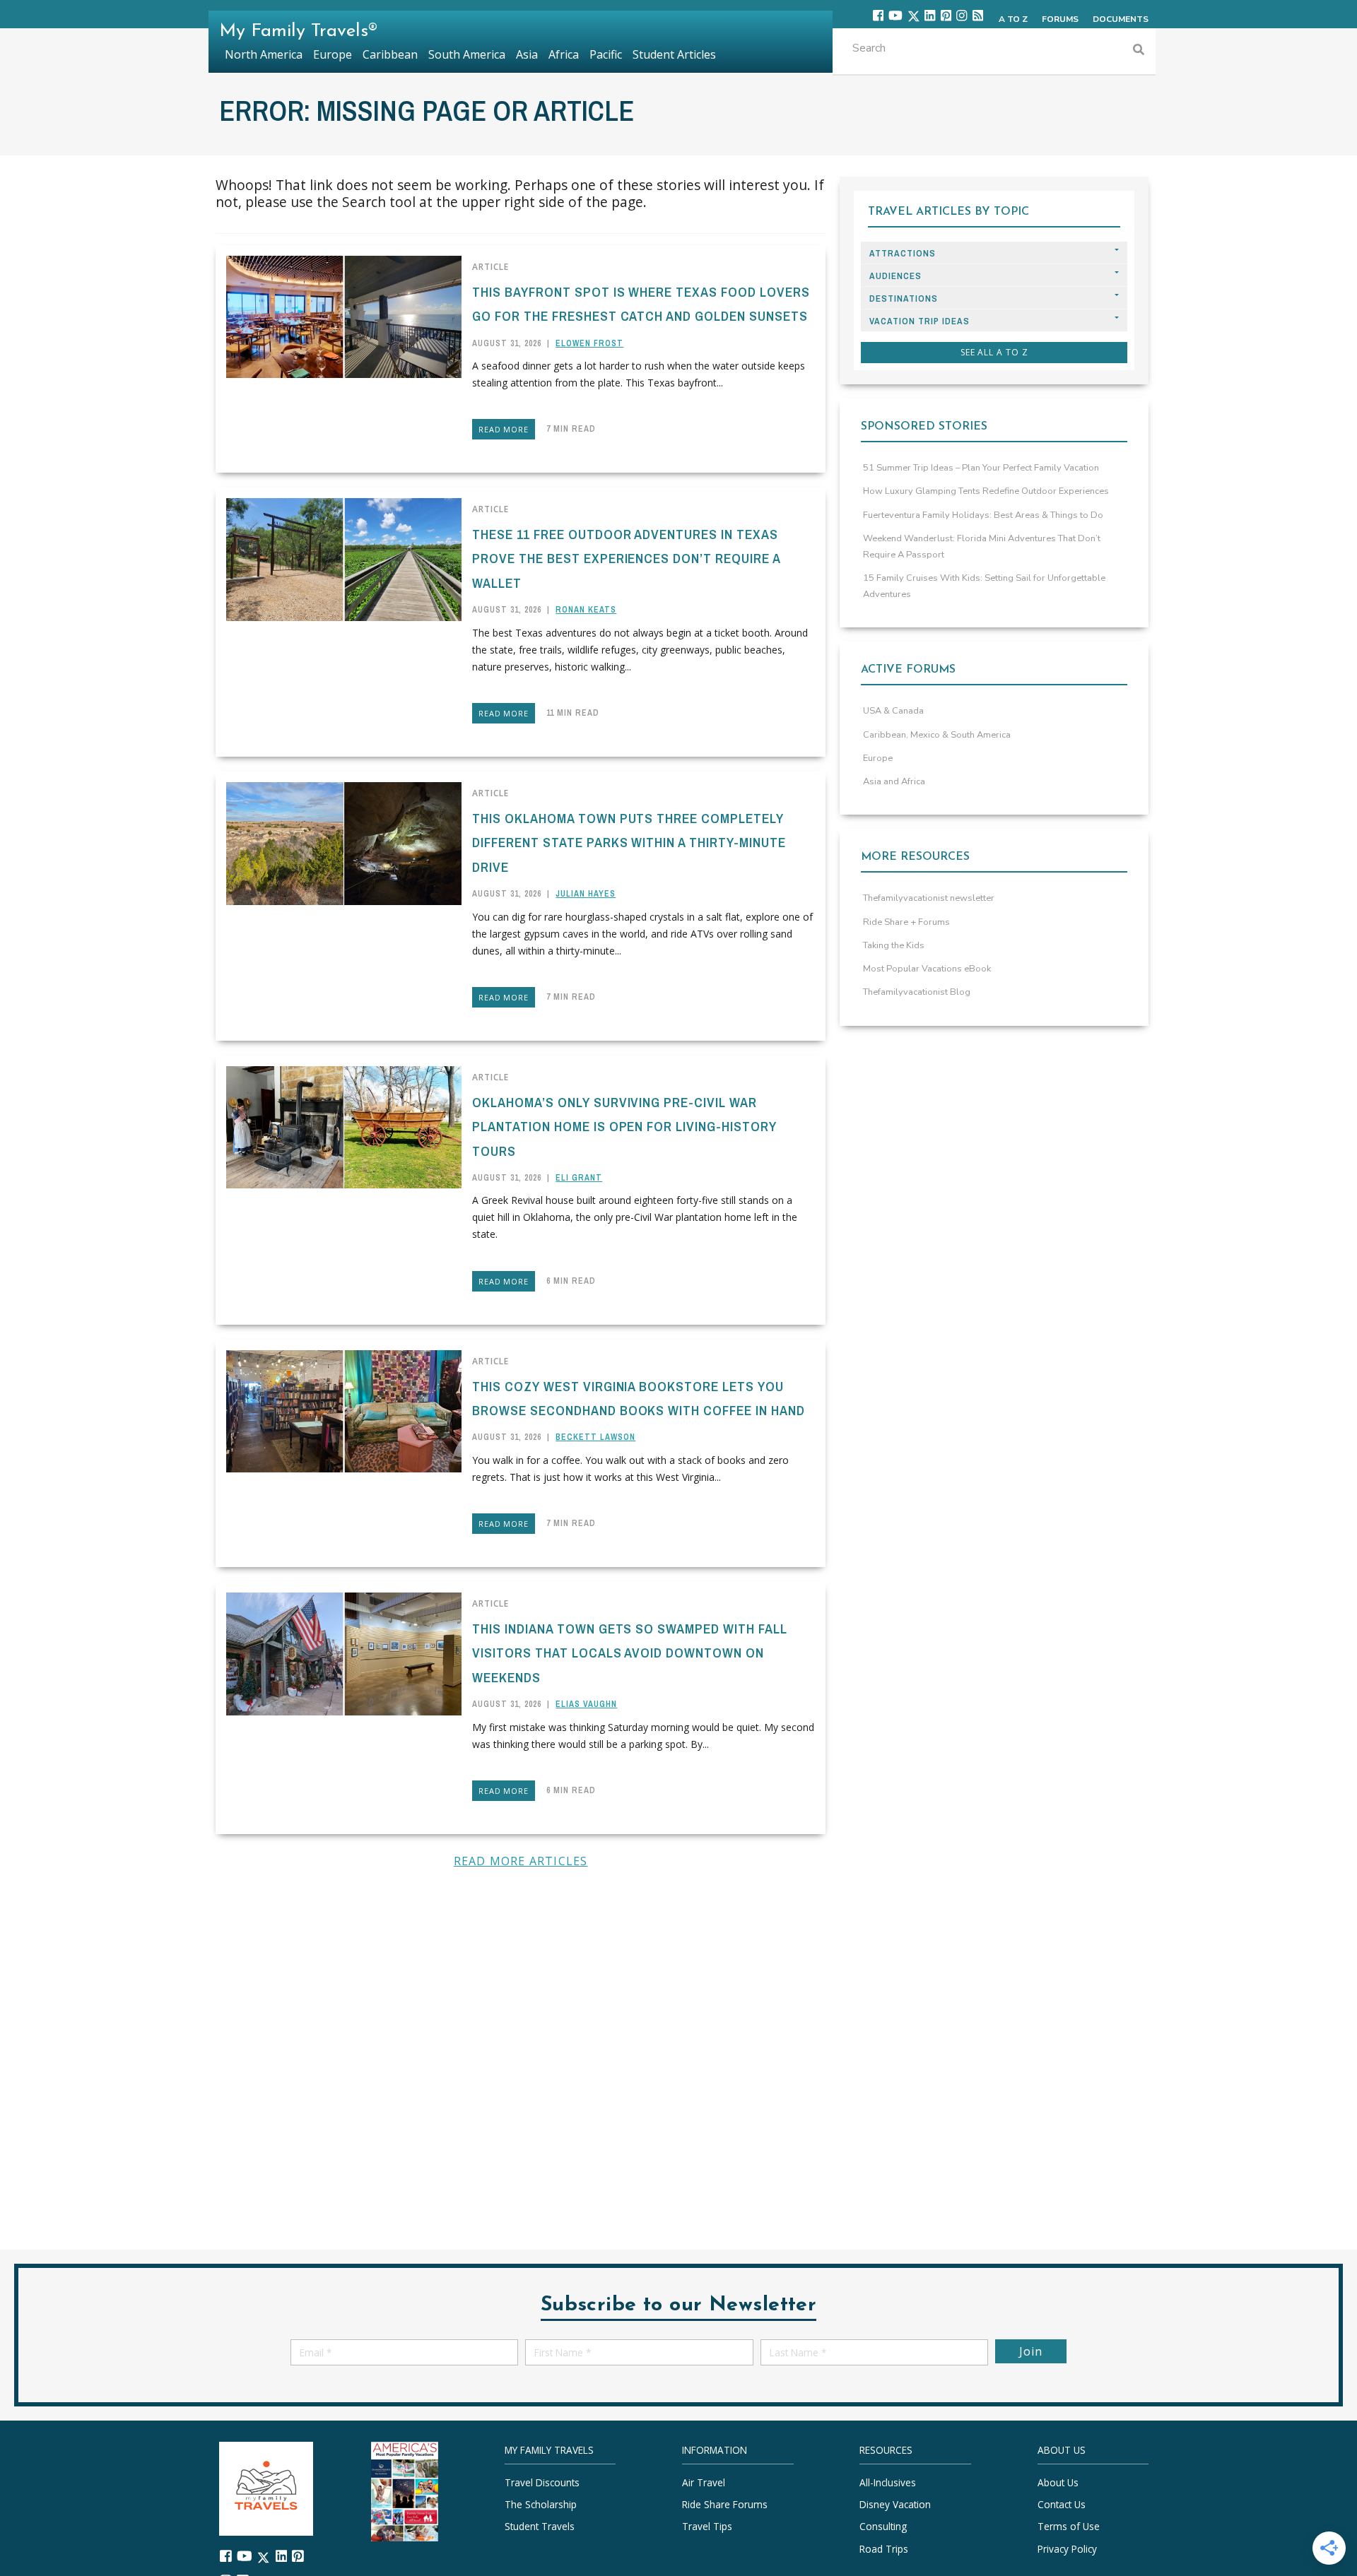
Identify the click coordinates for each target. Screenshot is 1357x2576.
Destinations (904, 299)
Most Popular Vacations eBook (927, 969)
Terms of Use (1069, 2527)
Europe (878, 758)
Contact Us (1062, 2504)
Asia (527, 54)
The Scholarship (541, 2504)
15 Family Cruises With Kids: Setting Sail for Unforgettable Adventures (984, 586)
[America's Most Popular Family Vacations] (405, 2490)
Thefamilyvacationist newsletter (929, 898)
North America (264, 54)
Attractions (903, 253)
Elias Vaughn (586, 1704)
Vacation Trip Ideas (920, 321)
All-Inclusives (888, 2482)
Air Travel (704, 2482)
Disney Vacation (895, 2504)
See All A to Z (994, 352)
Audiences (895, 276)
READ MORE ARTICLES (521, 1861)
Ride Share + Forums (906, 922)
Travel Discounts (542, 2482)
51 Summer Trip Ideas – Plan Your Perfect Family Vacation (981, 468)
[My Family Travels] (266, 2487)
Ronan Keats (586, 610)
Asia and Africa (894, 781)
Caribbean (390, 54)
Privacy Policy (1067, 2549)
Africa (564, 54)
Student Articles (674, 54)
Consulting (883, 2527)
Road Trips (884, 2549)
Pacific (606, 54)
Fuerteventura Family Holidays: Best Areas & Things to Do (983, 515)
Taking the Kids (894, 945)
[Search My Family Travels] (1139, 51)
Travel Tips (707, 2527)
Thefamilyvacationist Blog (917, 992)
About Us (1058, 2482)
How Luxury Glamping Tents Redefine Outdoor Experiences (986, 491)
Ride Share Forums (725, 2504)
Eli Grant (579, 1178)
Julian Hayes (586, 894)
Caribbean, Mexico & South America (937, 735)
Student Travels (540, 2527)
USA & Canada (893, 711)
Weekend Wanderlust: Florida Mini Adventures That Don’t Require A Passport (982, 546)
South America (467, 54)
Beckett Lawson (595, 1437)
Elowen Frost (589, 343)
